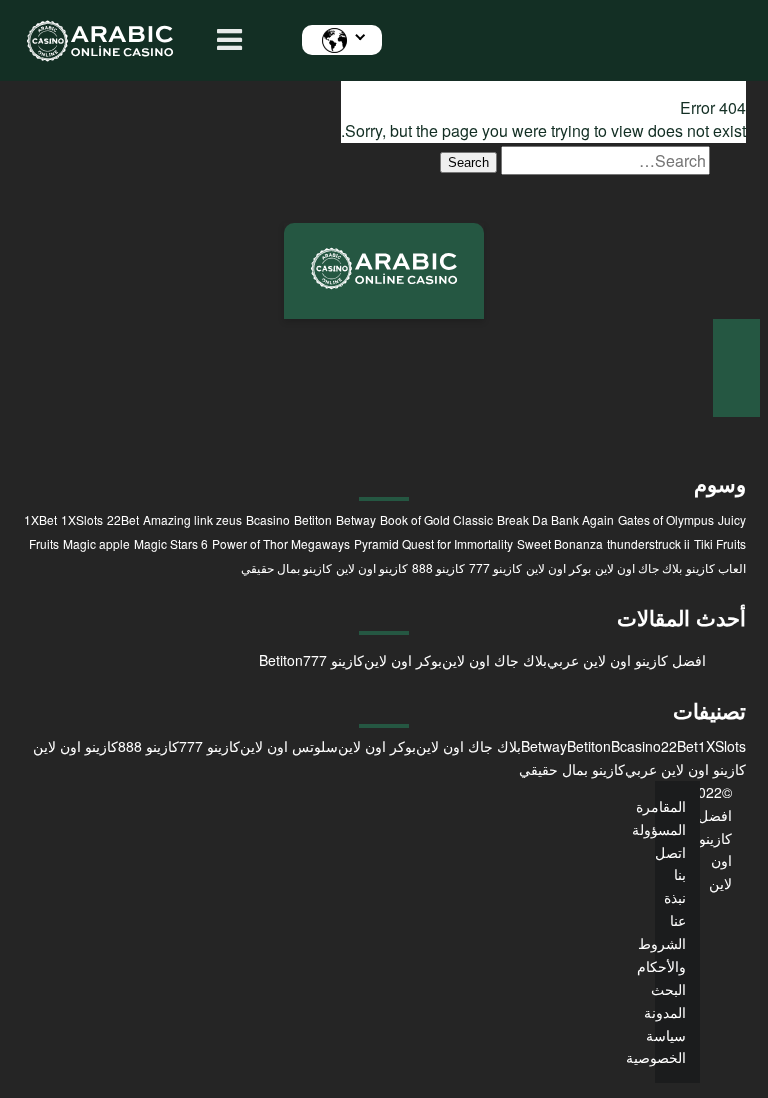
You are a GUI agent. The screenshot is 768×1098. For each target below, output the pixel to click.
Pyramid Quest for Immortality (433, 543)
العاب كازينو (716, 567)
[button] (224, 40)
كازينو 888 (438, 567)
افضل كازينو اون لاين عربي (626, 660)
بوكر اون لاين (558, 567)
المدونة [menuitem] (665, 1012)
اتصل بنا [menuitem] (670, 863)
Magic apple (96, 543)
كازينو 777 (495, 567)
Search (468, 162)
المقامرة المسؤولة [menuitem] (659, 817)
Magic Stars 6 (171, 543)
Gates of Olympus (666, 519)
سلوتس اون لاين (289, 746)
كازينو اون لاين (372, 567)
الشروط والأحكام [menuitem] (661, 954)
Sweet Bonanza (560, 543)
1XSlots (82, 519)
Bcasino (268, 519)
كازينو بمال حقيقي (286, 567)
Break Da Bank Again (555, 519)
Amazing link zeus (192, 519)
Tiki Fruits (720, 543)
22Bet (123, 519)
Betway (356, 519)
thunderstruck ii (648, 543)
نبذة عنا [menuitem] (675, 908)
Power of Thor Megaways (281, 543)
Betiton (313, 519)
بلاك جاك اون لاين (638, 567)
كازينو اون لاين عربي (685, 769)
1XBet (40, 519)
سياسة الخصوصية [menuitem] (656, 1046)
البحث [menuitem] (668, 989)
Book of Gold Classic (436, 519)
